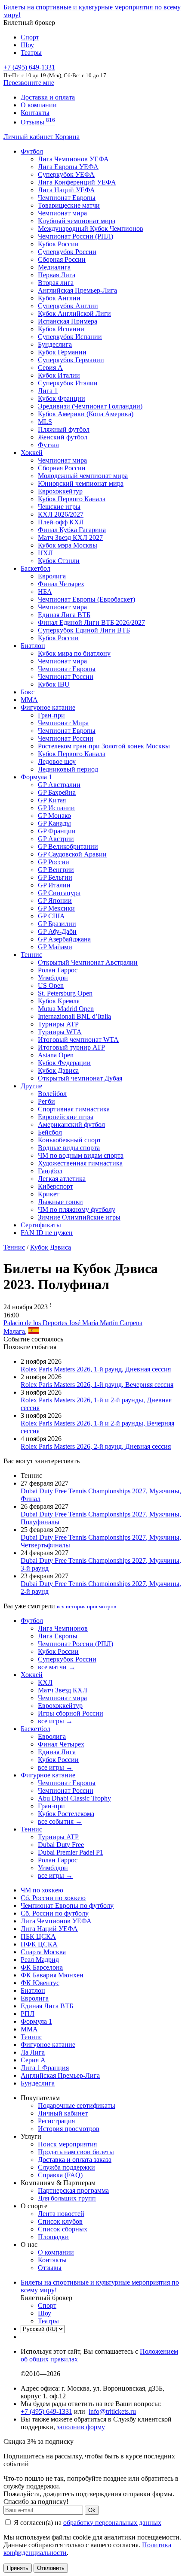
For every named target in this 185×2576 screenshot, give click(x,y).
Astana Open (56, 1055)
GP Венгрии (56, 870)
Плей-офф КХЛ (61, 522)
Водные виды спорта (69, 1148)
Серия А (50, 368)
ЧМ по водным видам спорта (81, 1155)
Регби (46, 1101)
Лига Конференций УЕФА (77, 182)
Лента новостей (61, 2214)
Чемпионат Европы (67, 198)
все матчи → (57, 1667)
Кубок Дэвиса (58, 1070)
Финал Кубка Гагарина (72, 530)
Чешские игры (59, 507)
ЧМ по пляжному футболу (77, 1209)
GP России (54, 862)
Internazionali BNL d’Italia (74, 1016)
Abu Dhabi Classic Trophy (74, 1798)
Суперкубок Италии (68, 383)
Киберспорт (55, 1186)
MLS (45, 422)
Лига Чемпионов (63, 1628)
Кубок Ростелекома (66, 1814)
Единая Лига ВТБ (47, 2006)
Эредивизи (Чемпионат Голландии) (90, 406)
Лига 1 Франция (45, 2068)
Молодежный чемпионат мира (83, 476)
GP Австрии (56, 839)
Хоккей (32, 453)
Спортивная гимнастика (74, 1109)
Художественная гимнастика (80, 1163)
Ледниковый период (68, 769)
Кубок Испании (61, 329)
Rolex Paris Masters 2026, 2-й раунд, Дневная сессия (96, 1446)
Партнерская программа (73, 2190)
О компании (39, 105)
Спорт (30, 37)
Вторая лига (56, 283)
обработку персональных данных (112, 2523)
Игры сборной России (71, 1713)
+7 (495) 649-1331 (46, 2411)
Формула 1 (36, 777)
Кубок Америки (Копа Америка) (86, 414)
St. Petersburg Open (65, 993)
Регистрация (56, 2121)
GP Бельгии (55, 877)
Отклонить (51, 2568)
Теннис (31, 955)
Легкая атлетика (62, 1179)
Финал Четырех (61, 584)
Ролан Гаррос (58, 970)
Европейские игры (66, 1117)
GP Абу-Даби (57, 931)
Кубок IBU (54, 684)
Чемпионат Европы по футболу (67, 1906)
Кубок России (58, 638)
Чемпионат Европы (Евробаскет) (86, 599)
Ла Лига (33, 2052)
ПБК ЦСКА (38, 1936)
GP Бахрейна (57, 792)
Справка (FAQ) (60, 2175)
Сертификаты (41, 1225)
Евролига (52, 576)
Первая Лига (57, 275)
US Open (51, 985)
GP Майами (55, 947)
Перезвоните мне (29, 83)
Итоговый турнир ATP (71, 1047)
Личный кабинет (29, 137)
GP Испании (56, 808)
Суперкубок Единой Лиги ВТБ (84, 630)
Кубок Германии (62, 352)
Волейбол (52, 1094)
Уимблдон (53, 978)
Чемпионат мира (62, 213)
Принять (18, 2568)
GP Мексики (56, 908)
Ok (92, 2510)
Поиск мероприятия (67, 2144)
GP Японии (55, 901)
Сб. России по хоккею (53, 1898)
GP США (51, 916)
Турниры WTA (60, 1032)
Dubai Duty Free (61, 1845)
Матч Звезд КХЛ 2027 (70, 537)
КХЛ (45, 1682)
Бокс (28, 692)
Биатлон (33, 646)
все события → (60, 1821)
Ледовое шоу (57, 761)
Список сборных (63, 2229)
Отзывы (38, 122)
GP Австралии (59, 785)
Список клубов (60, 2221)
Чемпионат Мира (63, 723)
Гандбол (50, 1171)
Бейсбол (50, 1132)
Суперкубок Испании (70, 337)
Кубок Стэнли (59, 561)
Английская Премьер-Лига (77, 290)
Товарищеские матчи (69, 205)
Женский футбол (63, 437)
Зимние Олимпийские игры (79, 1217)
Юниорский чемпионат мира (81, 483)
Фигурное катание (48, 707)
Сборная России (62, 259)
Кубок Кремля (59, 1001)
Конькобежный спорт (69, 1140)
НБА (45, 592)
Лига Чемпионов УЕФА (73, 159)
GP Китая (52, 800)
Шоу (27, 45)
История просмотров (69, 2129)
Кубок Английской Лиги (74, 313)
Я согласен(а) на (87, 2523)
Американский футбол (71, 1125)
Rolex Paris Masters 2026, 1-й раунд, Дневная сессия (96, 1369)
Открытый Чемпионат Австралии (88, 962)
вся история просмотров (86, 1606)
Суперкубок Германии (71, 360)
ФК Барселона (42, 1967)
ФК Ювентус (40, 1983)
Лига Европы (58, 1636)
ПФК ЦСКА (39, 1944)
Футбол (32, 151)
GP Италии (54, 885)
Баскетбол (35, 568)
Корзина (67, 137)
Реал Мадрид (40, 1960)
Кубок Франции (62, 398)
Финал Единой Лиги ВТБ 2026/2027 (91, 622)
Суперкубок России (67, 252)
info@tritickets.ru (112, 2411)
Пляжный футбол (64, 429)
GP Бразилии (57, 924)
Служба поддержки (66, 2167)
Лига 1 (48, 391)
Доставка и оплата (48, 97)
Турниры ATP (58, 1024)
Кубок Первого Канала (72, 499)
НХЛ (45, 553)
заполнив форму (81, 2427)
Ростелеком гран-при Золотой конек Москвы (104, 746)
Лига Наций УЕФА (66, 190)
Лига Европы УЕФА (68, 167)
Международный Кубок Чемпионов (91, 229)
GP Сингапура (59, 893)
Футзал (48, 445)
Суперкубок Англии (68, 306)
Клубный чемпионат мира (77, 221)
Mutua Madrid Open (66, 1009)
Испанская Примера (68, 321)
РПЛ (28, 2014)
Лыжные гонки (60, 1202)
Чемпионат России (66, 677)
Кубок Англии (59, 298)
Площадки (53, 2237)
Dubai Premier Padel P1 (71, 1852)
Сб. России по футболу (55, 1913)
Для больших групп (67, 2198)
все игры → (55, 1721)
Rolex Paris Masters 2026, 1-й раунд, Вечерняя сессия (97, 1385)
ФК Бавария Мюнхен (52, 1975)
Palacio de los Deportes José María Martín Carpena (73, 1323)
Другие (31, 1086)
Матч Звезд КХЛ (63, 1690)
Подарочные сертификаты (77, 2105)
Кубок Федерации (64, 1063)
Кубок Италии (59, 375)
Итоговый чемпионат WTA (78, 1040)
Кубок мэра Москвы (68, 545)
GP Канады (54, 823)
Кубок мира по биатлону (74, 653)
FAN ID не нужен (47, 1233)
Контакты (35, 113)
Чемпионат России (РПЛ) (76, 1644)
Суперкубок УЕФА (66, 174)
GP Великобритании (68, 846)
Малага (14, 1331)
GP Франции (57, 831)
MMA (29, 700)
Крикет (49, 1194)
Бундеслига (55, 344)
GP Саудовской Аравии (72, 854)
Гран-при (51, 715)
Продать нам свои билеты (76, 2152)
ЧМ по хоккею (42, 1890)
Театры (31, 53)
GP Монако (54, 816)
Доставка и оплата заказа (75, 2160)
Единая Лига (57, 1752)
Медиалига (54, 267)
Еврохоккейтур (60, 491)
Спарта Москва (43, 1952)
